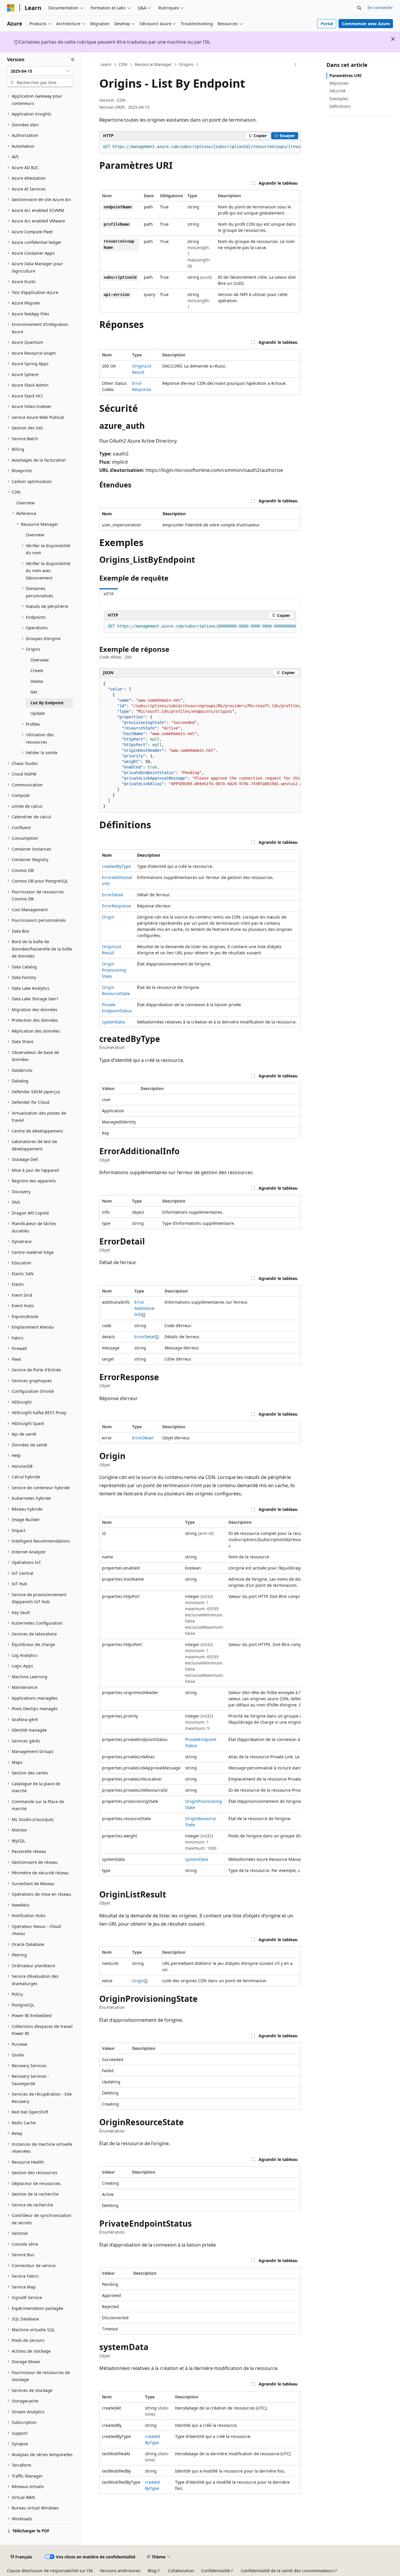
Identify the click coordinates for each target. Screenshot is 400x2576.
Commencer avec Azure (366, 24)
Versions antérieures (120, 2571)
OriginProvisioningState (114, 970)
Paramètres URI (345, 75)
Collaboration (181, 2571)
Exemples (339, 99)
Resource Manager (153, 64)
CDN (123, 64)
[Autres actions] (296, 65)
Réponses (339, 83)
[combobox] (40, 71)
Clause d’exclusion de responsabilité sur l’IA (50, 2571)
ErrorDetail (113, 895)
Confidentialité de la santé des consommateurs (287, 2571)
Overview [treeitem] (25, 503)
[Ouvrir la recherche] (359, 8)
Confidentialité (216, 2571)
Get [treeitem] (34, 692)
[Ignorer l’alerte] (393, 39)
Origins (186, 64)
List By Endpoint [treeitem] (47, 703)
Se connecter (380, 7)
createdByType (116, 866)
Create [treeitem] (37, 670)
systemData (113, 1022)
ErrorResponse (116, 906)
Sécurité (337, 91)
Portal (327, 24)
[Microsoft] (11, 8)
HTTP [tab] (109, 594)
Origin (108, 917)
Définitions (340, 106)
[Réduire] (73, 59)
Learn (106, 64)
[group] (200, 147)
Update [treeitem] (38, 713)
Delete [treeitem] (37, 681)
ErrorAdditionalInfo (145, 1308)
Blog (152, 2571)
